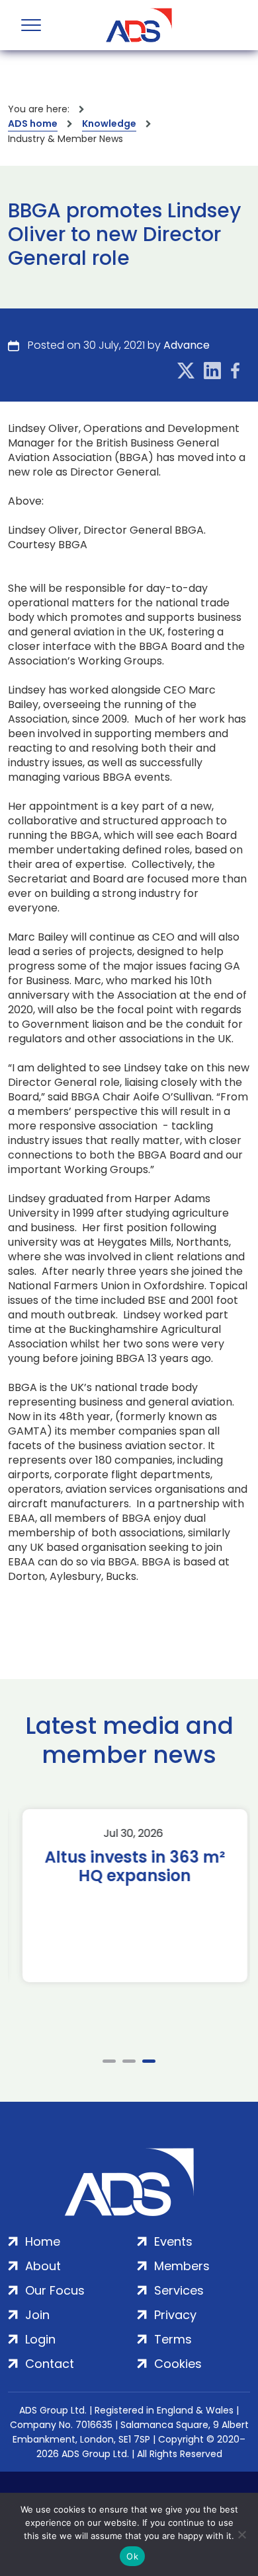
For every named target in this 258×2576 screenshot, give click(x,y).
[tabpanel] (129, 1896)
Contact (50, 2364)
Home (43, 2241)
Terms (173, 2339)
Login (40, 2339)
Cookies (178, 2364)
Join (37, 2315)
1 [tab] (109, 2061)
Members (182, 2266)
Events (173, 2241)
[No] (241, 2534)
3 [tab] (149, 2061)
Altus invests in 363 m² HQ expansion (129, 1867)
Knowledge (109, 124)
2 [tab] (129, 2061)
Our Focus (55, 2290)
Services (179, 2290)
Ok (132, 2556)
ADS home (33, 124)
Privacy (175, 2315)
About (43, 2266)
